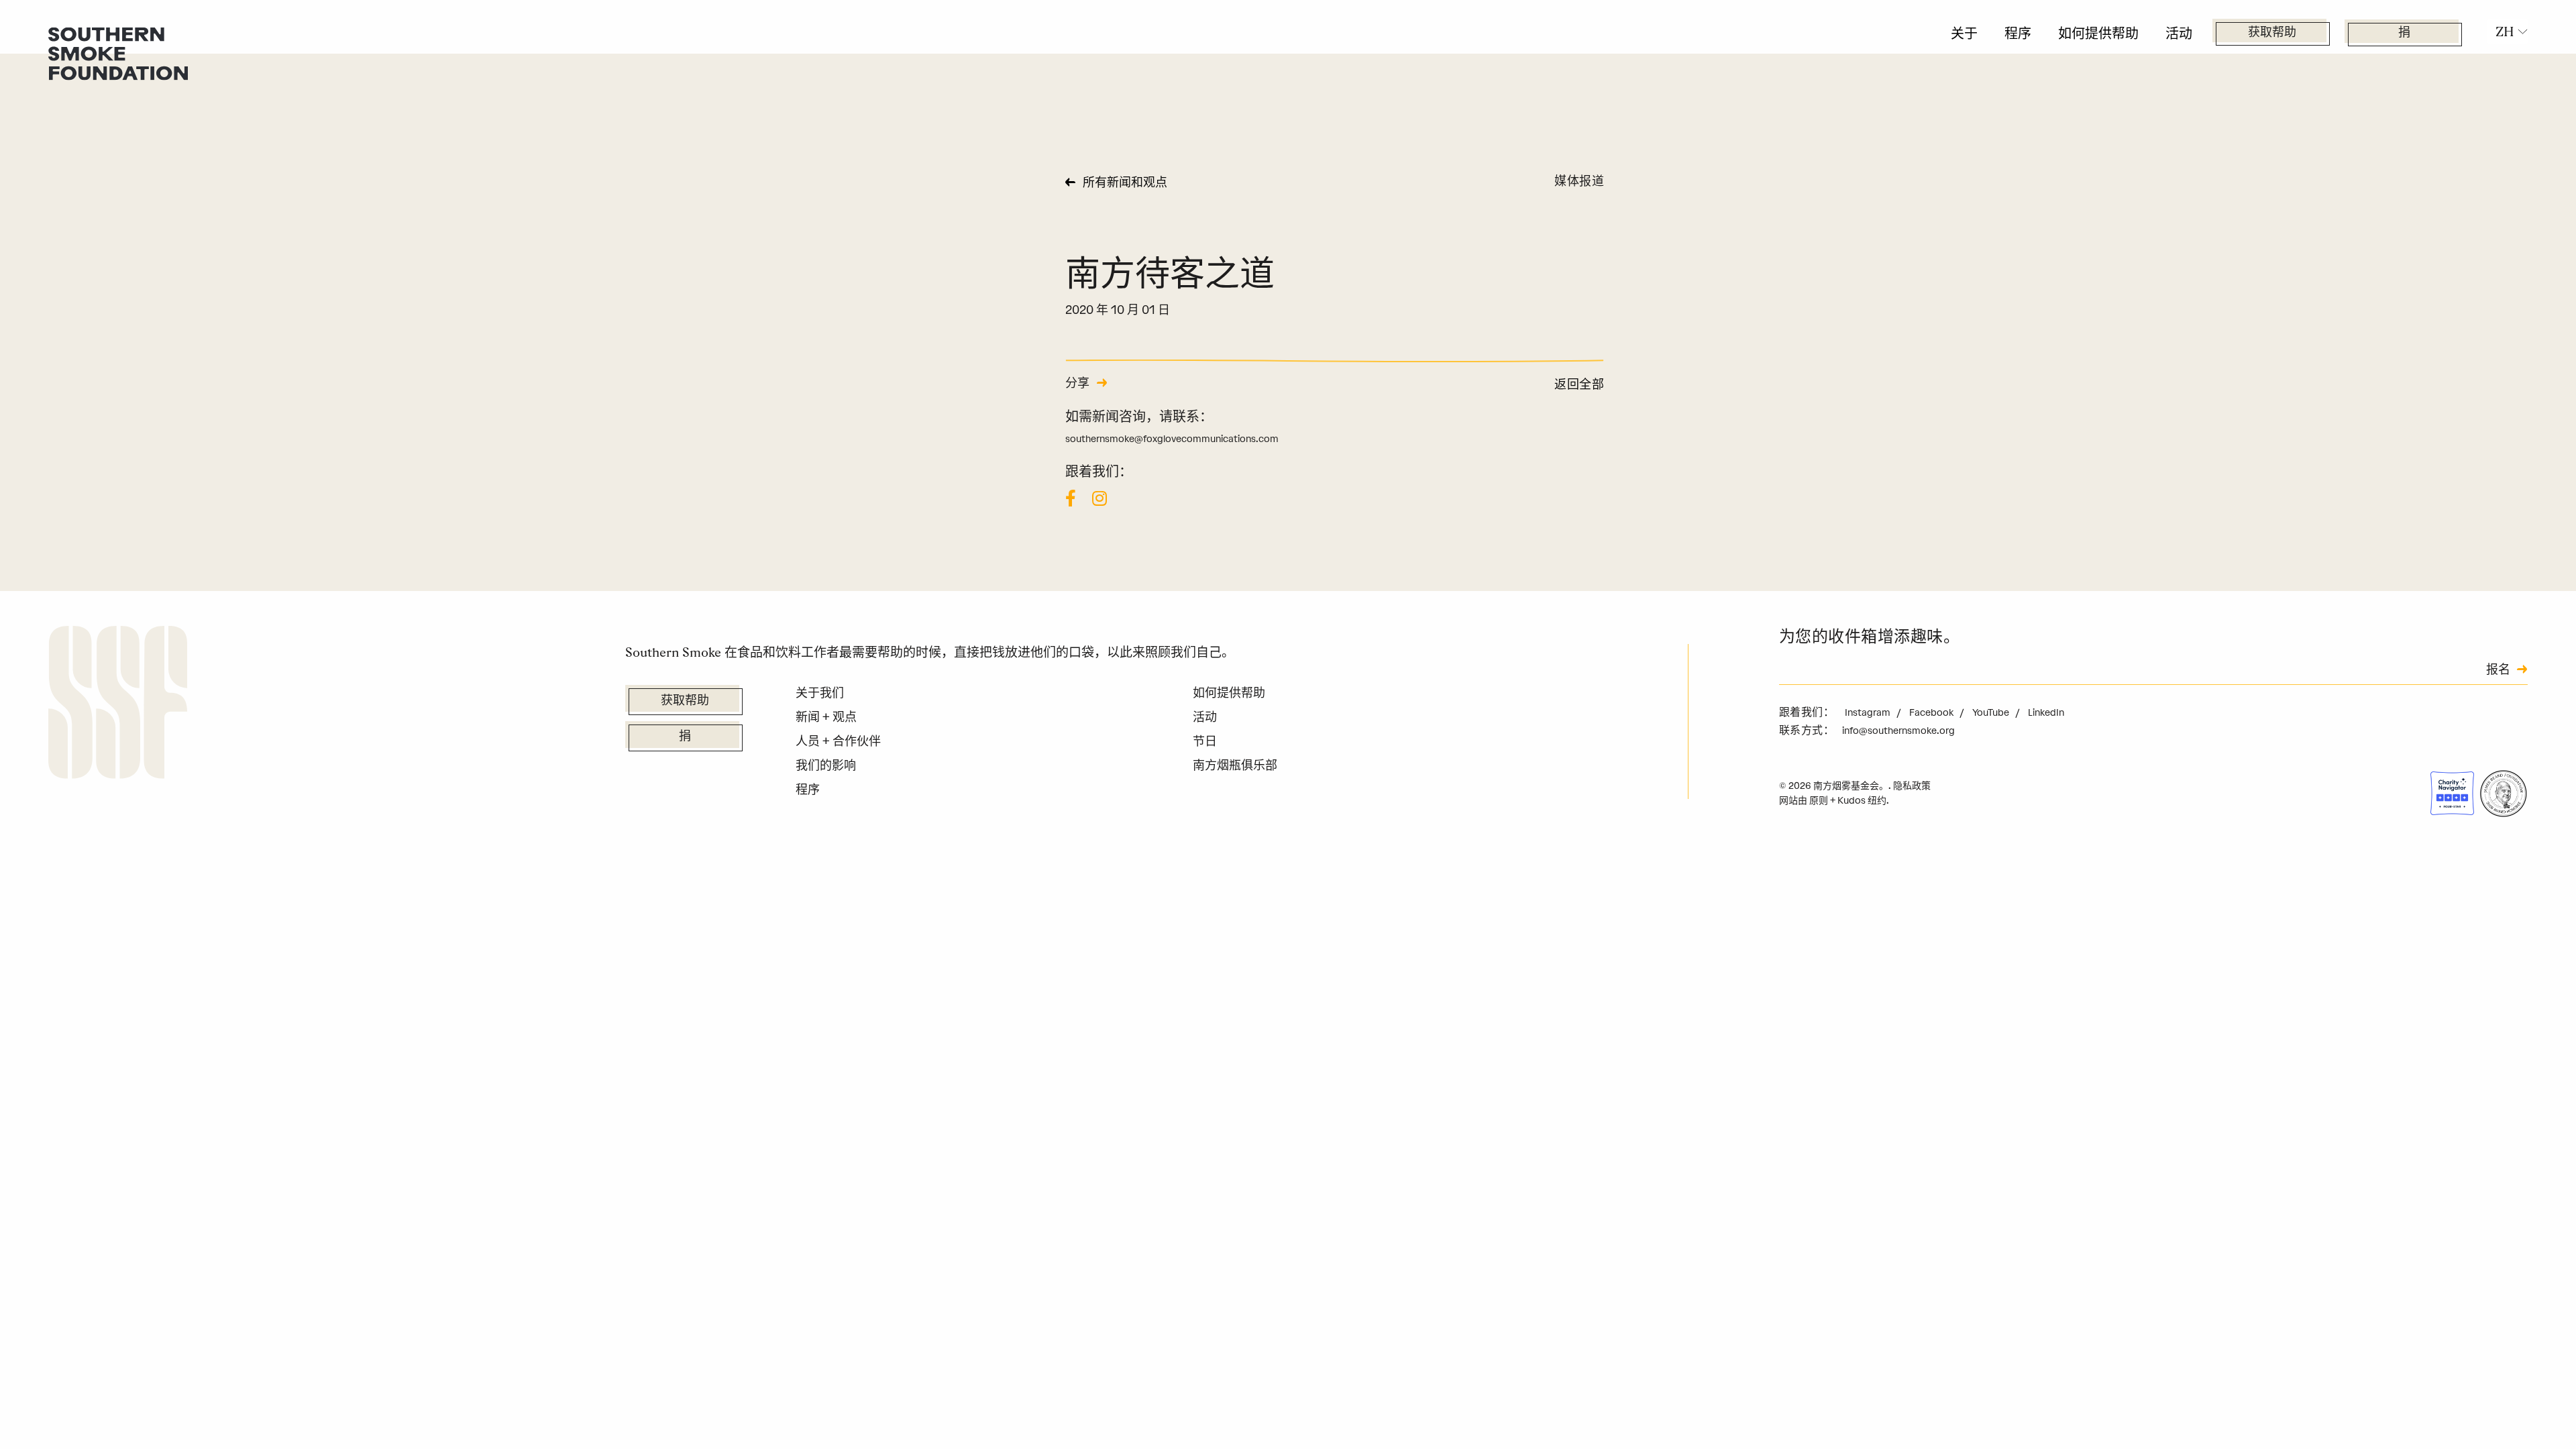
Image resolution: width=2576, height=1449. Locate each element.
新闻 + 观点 (826, 717)
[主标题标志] (118, 53)
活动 (2179, 34)
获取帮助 (2272, 34)
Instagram (1869, 713)
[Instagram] (1099, 498)
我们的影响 (826, 765)
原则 (1819, 801)
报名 (2498, 671)
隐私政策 (1912, 786)
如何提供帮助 (2098, 34)
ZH (2505, 32)
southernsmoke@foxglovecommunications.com (1172, 439)
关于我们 (820, 693)
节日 (1205, 741)
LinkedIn (2046, 713)
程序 (2018, 34)
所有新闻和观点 (1125, 184)
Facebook (1932, 713)
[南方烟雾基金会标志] (118, 705)
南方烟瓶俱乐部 (1235, 765)
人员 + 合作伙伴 (838, 741)
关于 (1964, 34)
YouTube (1992, 713)
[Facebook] (1071, 498)
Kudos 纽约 (1862, 801)
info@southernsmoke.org (1898, 731)
